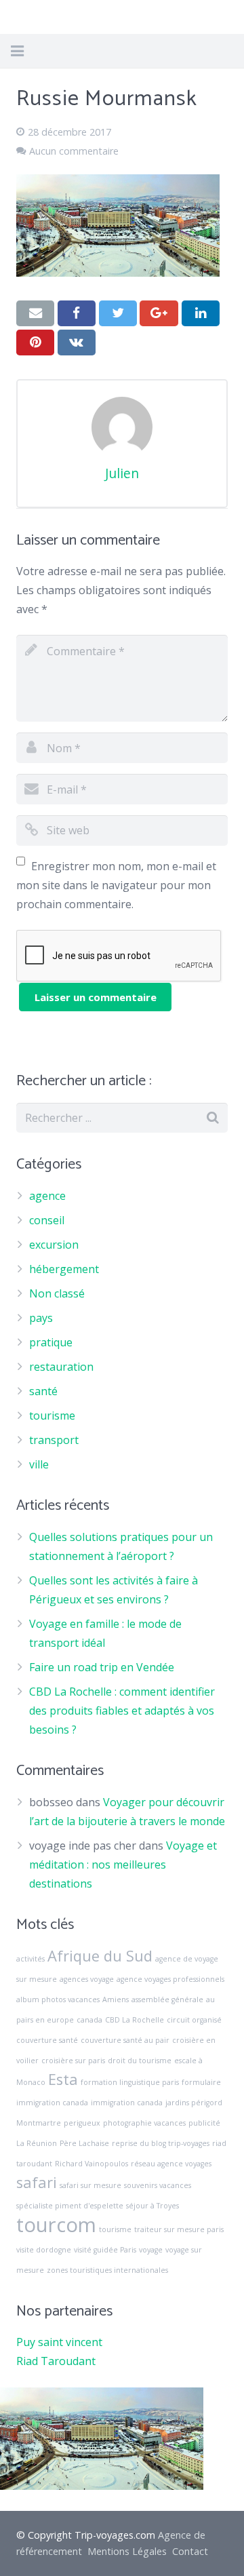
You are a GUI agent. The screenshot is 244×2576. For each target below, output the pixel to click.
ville (39, 1464)
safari (37, 2182)
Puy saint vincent (59, 2342)
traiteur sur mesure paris (179, 2229)
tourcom (56, 2225)
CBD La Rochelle (135, 2020)
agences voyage (87, 1979)
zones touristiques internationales (107, 2270)
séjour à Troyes (152, 2206)
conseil (47, 1220)
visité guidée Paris (105, 2250)
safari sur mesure (90, 2185)
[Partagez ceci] (77, 313)
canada (89, 2020)
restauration (61, 1367)
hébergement (64, 1269)
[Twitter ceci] (118, 313)
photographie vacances (144, 2123)
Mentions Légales (127, 2551)
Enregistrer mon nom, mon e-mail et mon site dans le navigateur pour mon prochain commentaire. (116, 885)
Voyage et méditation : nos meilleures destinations (123, 1865)
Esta (63, 2079)
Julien (122, 473)
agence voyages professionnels (170, 1979)
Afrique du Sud (100, 1956)
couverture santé (47, 2040)
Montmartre (39, 2123)
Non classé (57, 1293)
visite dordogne (44, 2250)
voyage (151, 2250)
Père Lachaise (84, 2143)
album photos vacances (58, 1999)
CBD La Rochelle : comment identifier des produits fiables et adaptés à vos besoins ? (122, 1711)
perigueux (82, 2123)
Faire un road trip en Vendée (102, 1667)
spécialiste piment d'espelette (70, 2206)
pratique (51, 1342)
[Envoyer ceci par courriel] (35, 313)
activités (30, 1959)
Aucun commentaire (74, 151)
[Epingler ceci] (35, 343)
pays (41, 1318)
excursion (54, 1245)
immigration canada (127, 2103)
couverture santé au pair (125, 2040)
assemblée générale (167, 1999)
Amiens (116, 1999)
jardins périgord (194, 2103)
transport (54, 1440)
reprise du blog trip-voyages (161, 2143)
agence (47, 1196)
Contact (190, 2551)
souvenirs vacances (158, 2185)
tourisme (52, 1416)
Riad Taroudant (56, 2361)
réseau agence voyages (171, 2164)
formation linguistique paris (130, 2082)
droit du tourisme (140, 2061)
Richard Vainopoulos (91, 2164)
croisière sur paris (73, 2061)
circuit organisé (194, 2020)
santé (43, 1391)
